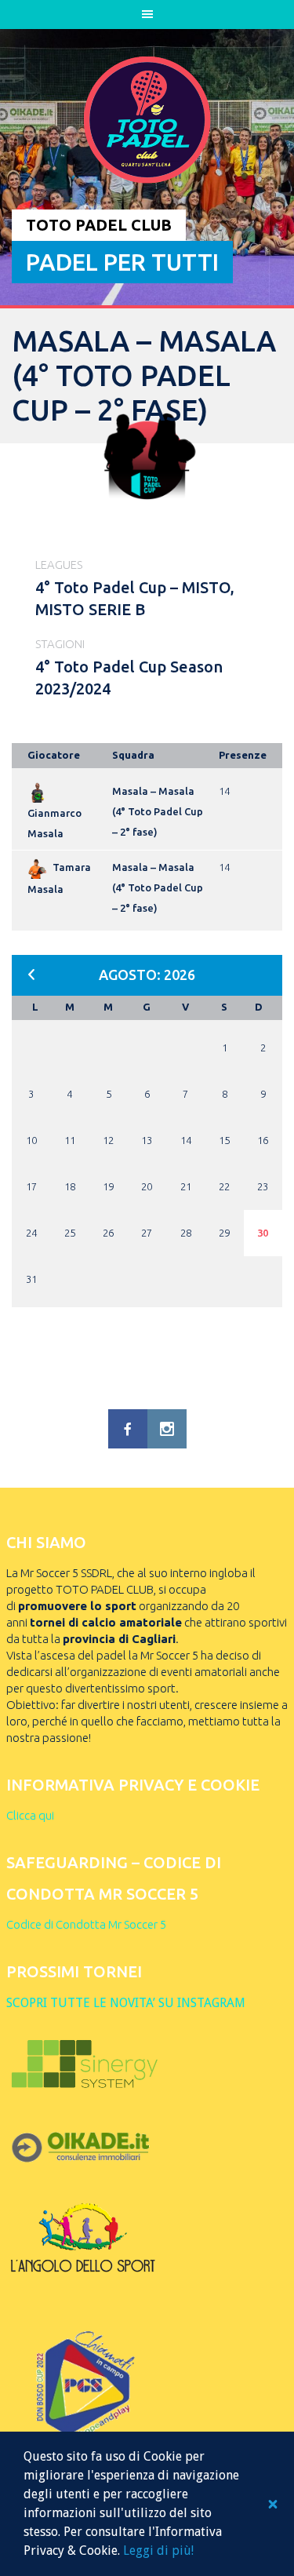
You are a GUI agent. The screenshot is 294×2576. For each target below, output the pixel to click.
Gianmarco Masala (54, 823)
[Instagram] (167, 1429)
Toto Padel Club (99, 225)
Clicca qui (30, 1815)
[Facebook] (128, 1429)
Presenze (243, 755)
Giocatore (54, 755)
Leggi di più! (158, 2550)
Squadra (133, 755)
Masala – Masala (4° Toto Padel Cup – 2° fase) (158, 811)
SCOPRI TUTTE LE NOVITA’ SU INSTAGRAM (126, 2003)
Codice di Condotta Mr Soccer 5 (86, 1924)
